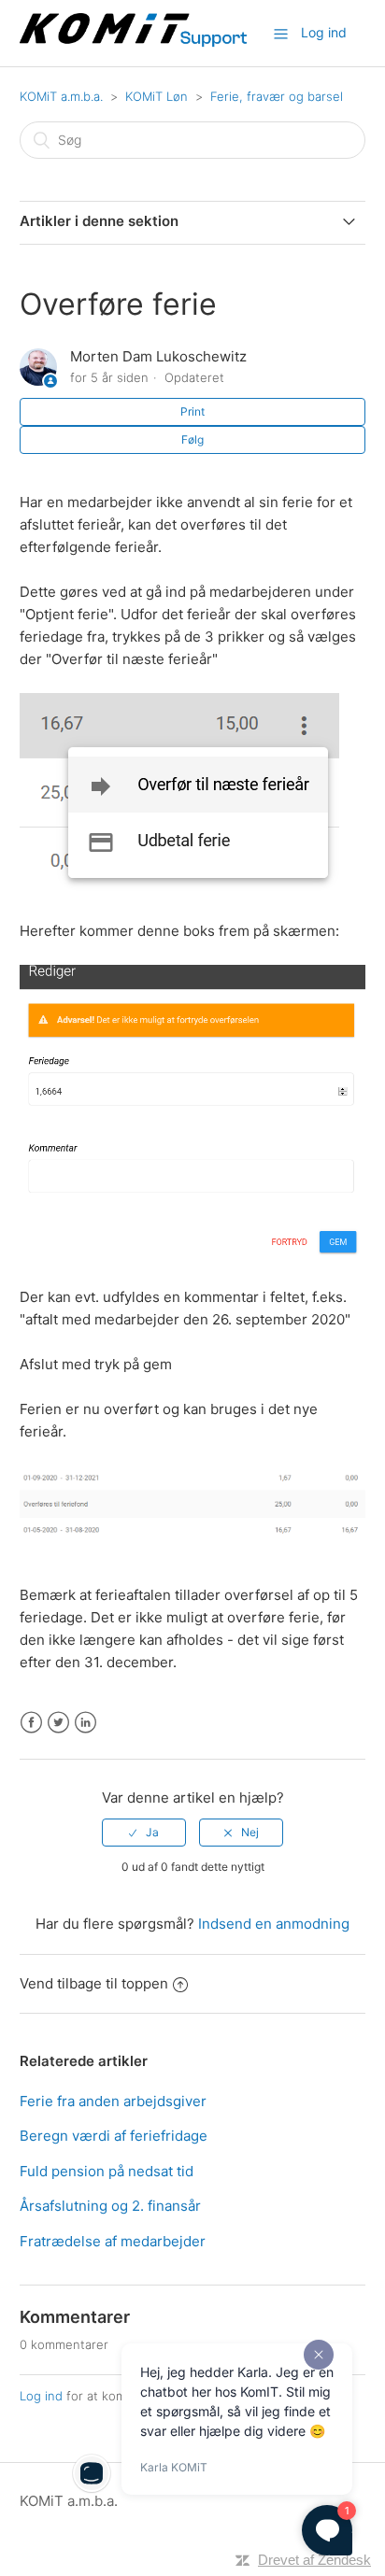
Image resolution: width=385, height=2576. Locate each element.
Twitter (58, 1723)
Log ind (41, 2396)
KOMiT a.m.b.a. (61, 96)
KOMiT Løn (157, 96)
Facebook (31, 1723)
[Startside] (135, 42)
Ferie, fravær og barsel (277, 96)
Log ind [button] (324, 32)
